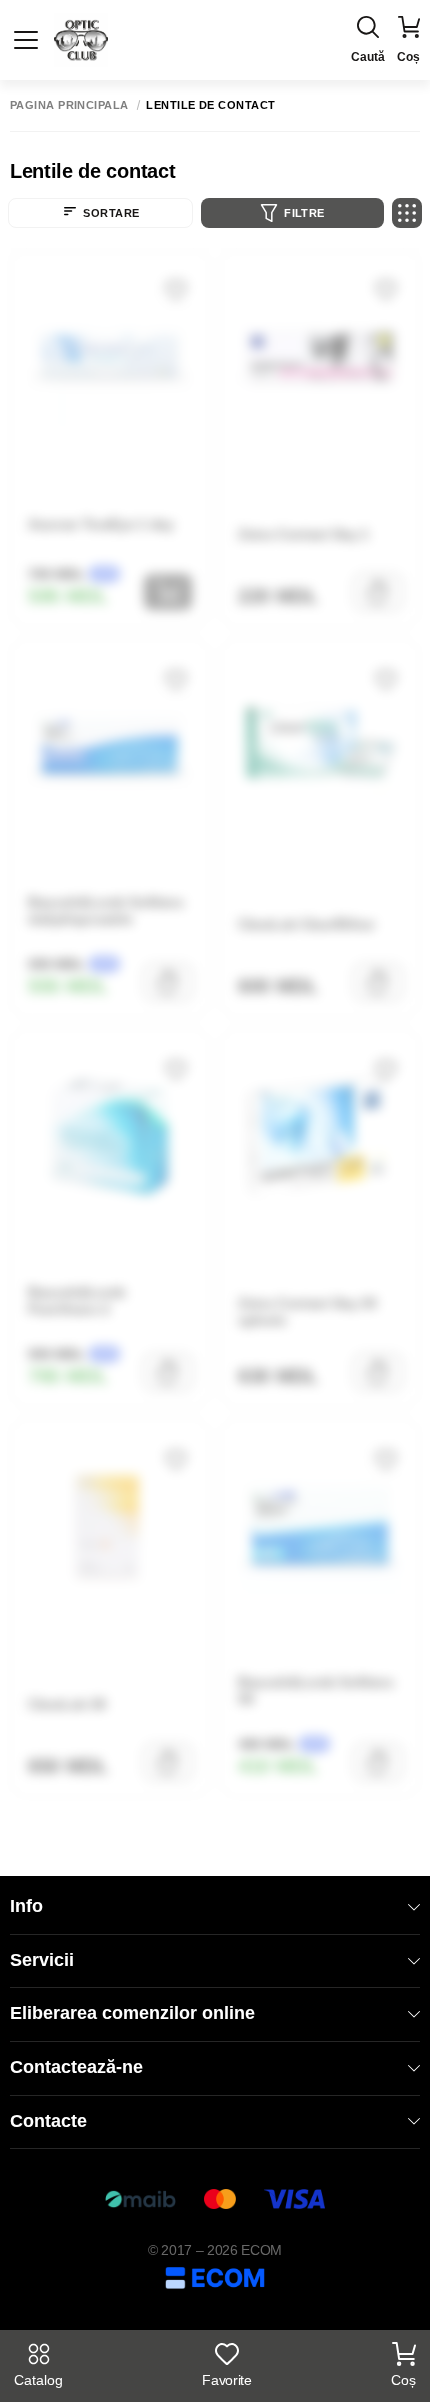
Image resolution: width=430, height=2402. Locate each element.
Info (26, 1906)
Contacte (48, 2121)
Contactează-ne (76, 2067)
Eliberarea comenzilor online (132, 2013)
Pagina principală (69, 105)
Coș (403, 2380)
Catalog (38, 2380)
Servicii (42, 1960)
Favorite (226, 2380)
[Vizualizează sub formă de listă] (407, 213)
